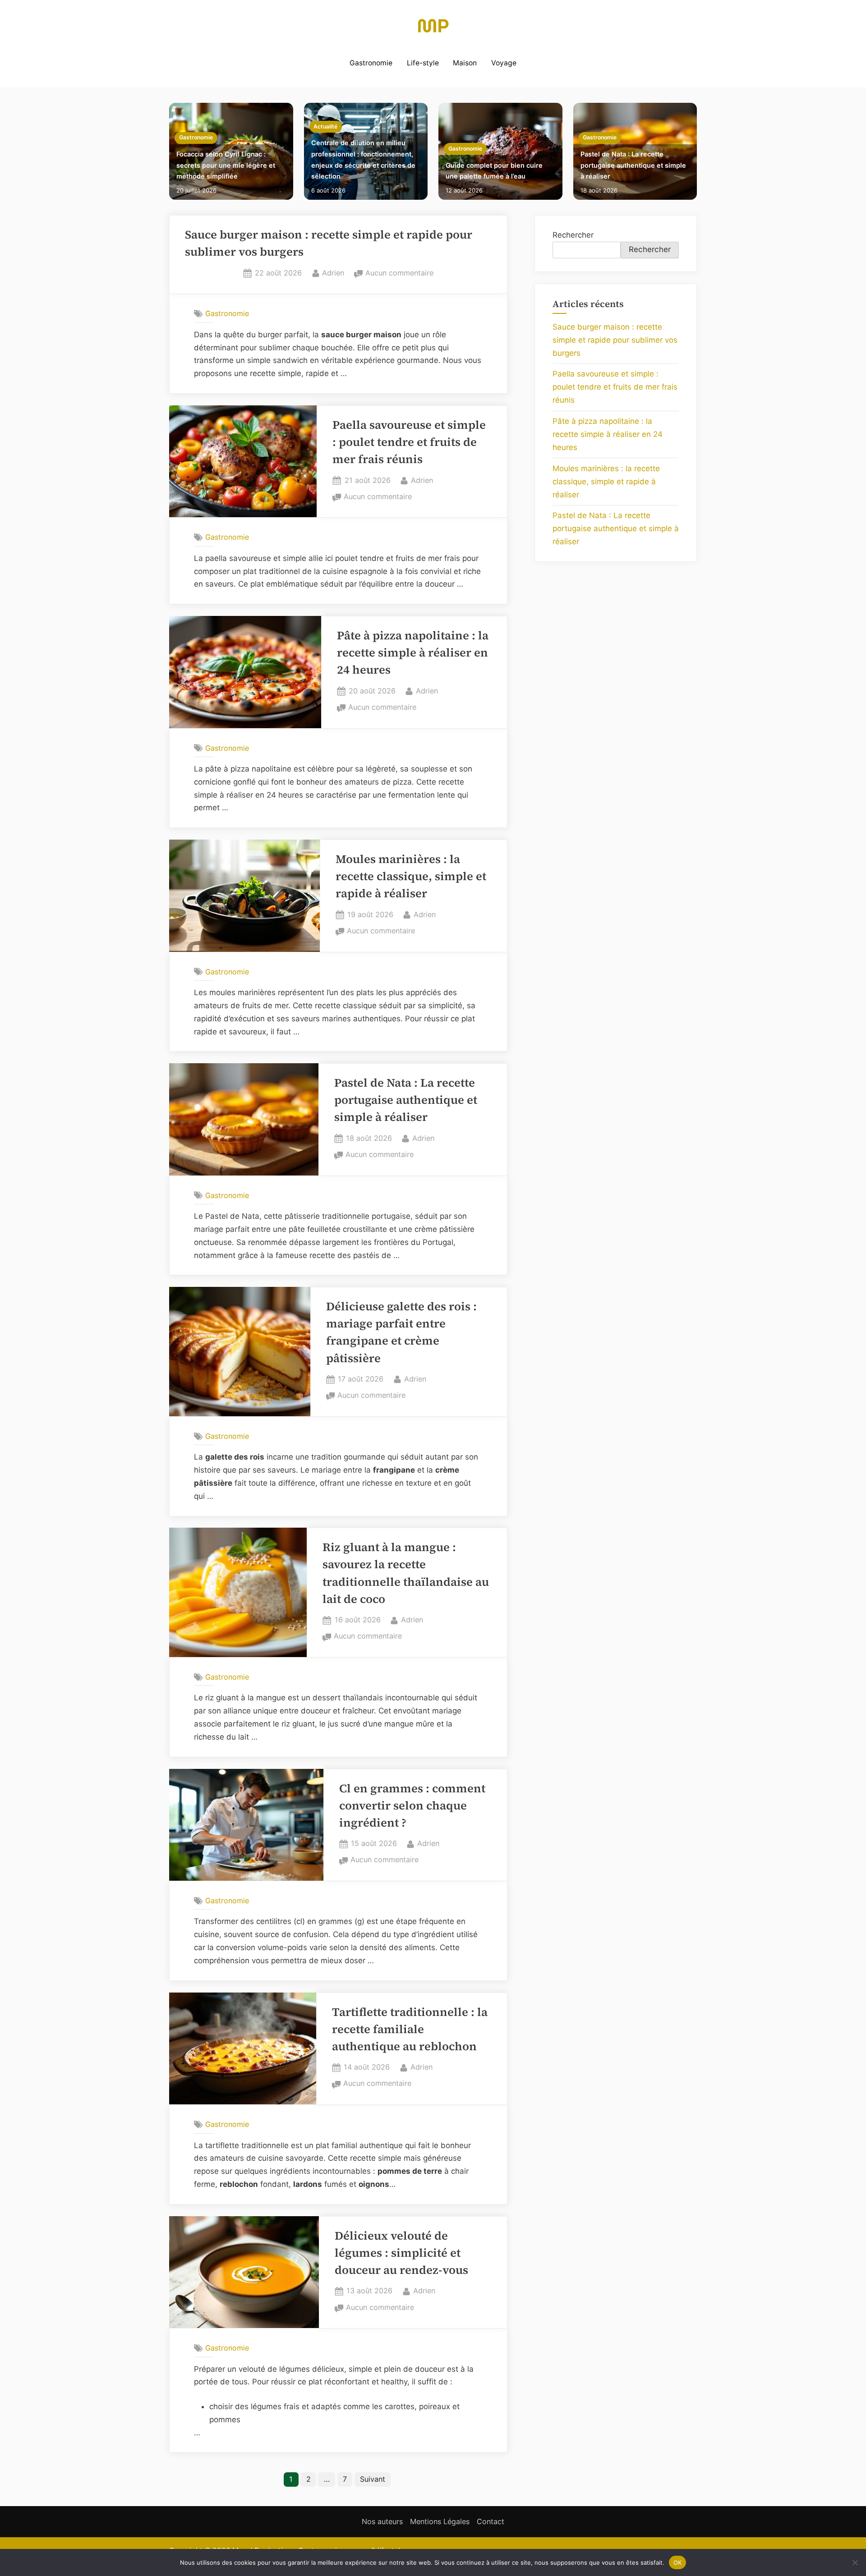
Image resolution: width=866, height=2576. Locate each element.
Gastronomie (371, 63)
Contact (491, 2521)
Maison (465, 63)
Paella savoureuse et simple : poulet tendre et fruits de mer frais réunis (409, 442)
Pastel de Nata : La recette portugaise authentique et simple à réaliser (633, 165)
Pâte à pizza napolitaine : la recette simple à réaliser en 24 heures (413, 653)
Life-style (423, 63)
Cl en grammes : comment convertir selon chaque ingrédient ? (412, 1806)
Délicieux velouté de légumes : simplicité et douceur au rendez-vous (401, 2253)
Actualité (325, 126)
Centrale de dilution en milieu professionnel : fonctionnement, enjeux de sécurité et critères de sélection (363, 159)
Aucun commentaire (399, 274)
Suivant (373, 2479)
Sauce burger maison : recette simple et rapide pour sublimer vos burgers (615, 340)
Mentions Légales (440, 2521)
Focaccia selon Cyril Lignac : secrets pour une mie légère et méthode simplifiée (226, 165)
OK (678, 2562)
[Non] (855, 2562)
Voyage (504, 63)
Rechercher (573, 235)
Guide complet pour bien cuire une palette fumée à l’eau (494, 171)
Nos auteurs (382, 2521)
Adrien (333, 273)
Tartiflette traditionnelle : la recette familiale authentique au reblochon (410, 2030)
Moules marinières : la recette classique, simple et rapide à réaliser (411, 877)
